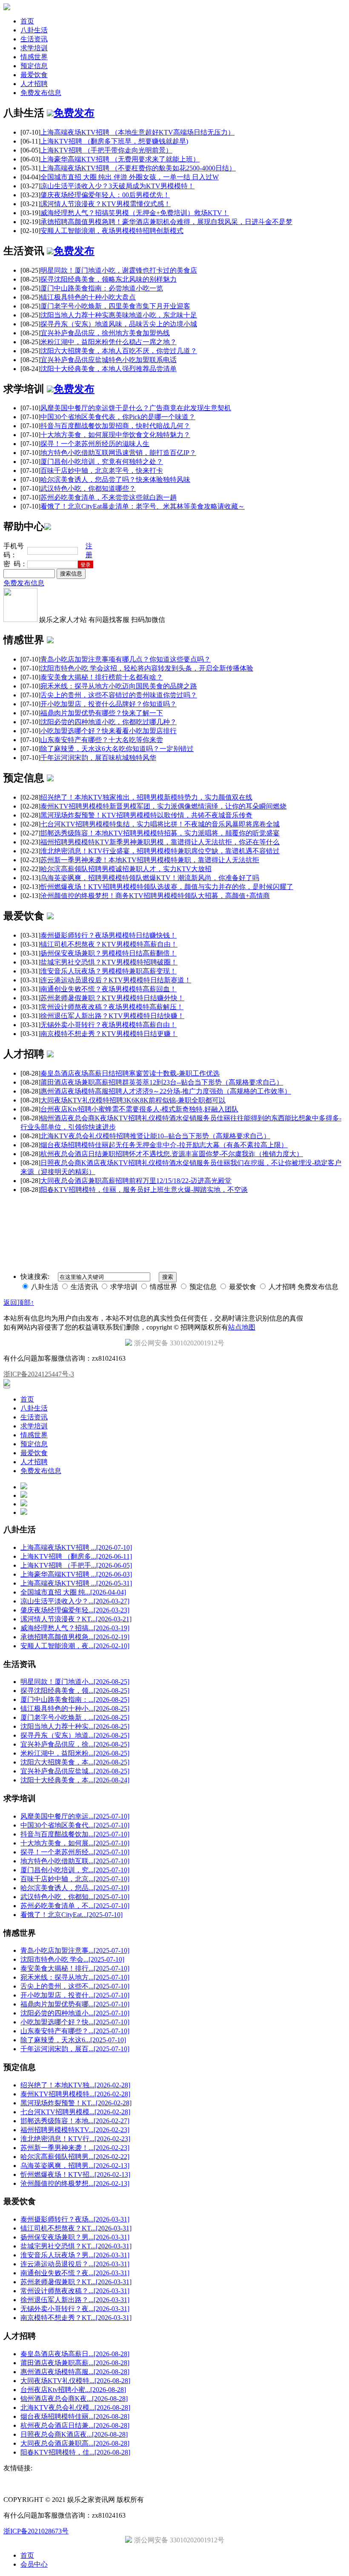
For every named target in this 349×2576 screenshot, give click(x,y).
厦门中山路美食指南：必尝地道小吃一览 (102, 288)
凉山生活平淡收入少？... (75, 1601)
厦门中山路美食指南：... (75, 1700)
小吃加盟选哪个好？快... (75, 2022)
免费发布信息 (41, 93)
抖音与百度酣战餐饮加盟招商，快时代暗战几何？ (115, 426)
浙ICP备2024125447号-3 (39, 1374)
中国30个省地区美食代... (75, 1825)
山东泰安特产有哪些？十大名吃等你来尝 (102, 740)
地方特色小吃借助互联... (75, 1861)
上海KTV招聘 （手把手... (76, 1565)
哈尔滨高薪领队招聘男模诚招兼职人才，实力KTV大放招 (126, 869)
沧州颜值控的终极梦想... (75, 2183)
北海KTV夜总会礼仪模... (75, 2408)
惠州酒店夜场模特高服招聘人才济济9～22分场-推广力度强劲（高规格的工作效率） (166, 1091)
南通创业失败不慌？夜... (75, 2273)
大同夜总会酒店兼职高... (75, 2443)
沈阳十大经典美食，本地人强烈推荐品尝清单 (109, 369)
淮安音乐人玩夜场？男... (75, 2255)
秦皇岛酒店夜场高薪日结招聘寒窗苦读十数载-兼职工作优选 (130, 1073)
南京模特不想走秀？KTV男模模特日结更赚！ (109, 1034)
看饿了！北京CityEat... (72, 1915)
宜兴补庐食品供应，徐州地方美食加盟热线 (105, 333)
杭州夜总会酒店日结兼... (75, 2425)
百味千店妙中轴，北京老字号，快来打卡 (102, 471)
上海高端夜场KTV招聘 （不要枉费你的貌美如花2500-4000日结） (138, 168)
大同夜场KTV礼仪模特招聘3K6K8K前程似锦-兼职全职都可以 (133, 1100)
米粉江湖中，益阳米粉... (75, 1753)
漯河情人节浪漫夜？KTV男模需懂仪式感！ (106, 204)
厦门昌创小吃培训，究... (75, 1870)
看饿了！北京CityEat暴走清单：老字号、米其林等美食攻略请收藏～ (143, 506)
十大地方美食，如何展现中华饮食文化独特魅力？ (115, 435)
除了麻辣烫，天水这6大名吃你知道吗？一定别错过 (117, 749)
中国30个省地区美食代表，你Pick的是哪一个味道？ (118, 417)
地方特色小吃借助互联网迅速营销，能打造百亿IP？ (118, 453)
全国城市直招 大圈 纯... (73, 1592)
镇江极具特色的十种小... (75, 1708)
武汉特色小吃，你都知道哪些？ (88, 488)
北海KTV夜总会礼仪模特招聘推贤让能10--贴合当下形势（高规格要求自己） (155, 1136)
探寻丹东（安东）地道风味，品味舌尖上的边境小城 (119, 324)
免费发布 (74, 113)
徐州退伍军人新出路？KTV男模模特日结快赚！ (112, 1016)
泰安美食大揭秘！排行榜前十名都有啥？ (102, 677)
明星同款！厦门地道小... (75, 1682)
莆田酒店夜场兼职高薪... (75, 2363)
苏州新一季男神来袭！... (75, 2148)
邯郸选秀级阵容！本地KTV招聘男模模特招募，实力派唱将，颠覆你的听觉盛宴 (160, 833)
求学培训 (34, 48)
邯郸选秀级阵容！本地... (75, 2121)
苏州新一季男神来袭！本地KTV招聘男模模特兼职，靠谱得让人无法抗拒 (150, 860)
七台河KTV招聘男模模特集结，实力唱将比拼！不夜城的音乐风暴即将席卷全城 (160, 824)
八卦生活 (34, 30)
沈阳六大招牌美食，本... (75, 1762)
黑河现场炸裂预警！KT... (76, 2103)
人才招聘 (34, 84)
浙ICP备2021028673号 (36, 2531)
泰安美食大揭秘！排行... (75, 1968)
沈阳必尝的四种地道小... (75, 2013)
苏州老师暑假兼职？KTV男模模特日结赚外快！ (112, 998)
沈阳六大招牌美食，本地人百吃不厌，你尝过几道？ (119, 351)
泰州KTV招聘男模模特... (75, 2094)
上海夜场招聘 (59, 1205)
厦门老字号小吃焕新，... (75, 1717)
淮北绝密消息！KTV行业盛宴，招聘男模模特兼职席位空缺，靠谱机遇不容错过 (160, 851)
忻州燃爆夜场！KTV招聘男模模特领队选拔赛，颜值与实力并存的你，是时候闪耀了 (167, 887)
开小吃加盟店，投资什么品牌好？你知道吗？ (109, 704)
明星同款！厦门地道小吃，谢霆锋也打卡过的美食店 (119, 270)
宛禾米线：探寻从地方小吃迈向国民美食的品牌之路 (119, 686)
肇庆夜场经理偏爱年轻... (75, 1610)
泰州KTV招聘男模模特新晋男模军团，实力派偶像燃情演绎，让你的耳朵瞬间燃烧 (163, 806)
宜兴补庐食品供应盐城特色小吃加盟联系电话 (109, 360)
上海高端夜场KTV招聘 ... (76, 1547)
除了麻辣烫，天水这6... (73, 2040)
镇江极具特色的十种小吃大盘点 (88, 297)
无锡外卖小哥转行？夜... (75, 2309)
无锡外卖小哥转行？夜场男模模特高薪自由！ (109, 1025)
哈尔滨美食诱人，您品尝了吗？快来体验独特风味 (115, 479)
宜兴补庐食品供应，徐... (75, 1744)
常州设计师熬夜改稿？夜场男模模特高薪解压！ (112, 1007)
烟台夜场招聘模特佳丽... (75, 2416)
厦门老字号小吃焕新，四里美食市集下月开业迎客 (115, 306)
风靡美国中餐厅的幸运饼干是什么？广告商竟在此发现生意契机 (136, 408)
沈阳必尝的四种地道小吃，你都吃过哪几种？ (109, 722)
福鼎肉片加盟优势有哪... (75, 2004)
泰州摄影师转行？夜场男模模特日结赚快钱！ (109, 935)
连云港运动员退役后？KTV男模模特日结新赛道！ (116, 980)
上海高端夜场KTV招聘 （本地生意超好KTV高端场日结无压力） (137, 132)
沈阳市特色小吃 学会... (72, 1959)
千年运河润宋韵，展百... (75, 2049)
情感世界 (34, 57)
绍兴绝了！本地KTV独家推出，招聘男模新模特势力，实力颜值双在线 (146, 797)
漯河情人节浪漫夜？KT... (76, 1619)
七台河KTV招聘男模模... (75, 2112)
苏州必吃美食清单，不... (75, 1906)
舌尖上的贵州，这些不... (75, 1986)
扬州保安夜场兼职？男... (75, 2237)
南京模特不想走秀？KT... (76, 2318)
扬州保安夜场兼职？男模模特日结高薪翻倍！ (109, 953)
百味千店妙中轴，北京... (75, 1879)
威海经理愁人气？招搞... (75, 1628)
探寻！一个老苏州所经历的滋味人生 (95, 444)
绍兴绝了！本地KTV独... (75, 2085)
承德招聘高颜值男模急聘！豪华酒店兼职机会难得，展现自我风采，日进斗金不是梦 (166, 222)
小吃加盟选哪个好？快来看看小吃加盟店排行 (109, 731)
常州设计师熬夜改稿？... (75, 2291)
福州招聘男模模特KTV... (75, 2130)
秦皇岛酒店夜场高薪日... (75, 2354)
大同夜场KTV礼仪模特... (75, 2381)
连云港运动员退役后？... (75, 2264)
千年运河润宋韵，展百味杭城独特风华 (98, 758)
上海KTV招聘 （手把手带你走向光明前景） (106, 150)
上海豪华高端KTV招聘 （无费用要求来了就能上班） (120, 159)
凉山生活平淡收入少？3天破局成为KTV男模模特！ (117, 186)
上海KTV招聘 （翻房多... (76, 1556)
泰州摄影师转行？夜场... (75, 2219)
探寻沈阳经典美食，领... (75, 1691)
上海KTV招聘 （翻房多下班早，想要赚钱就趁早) (114, 141)
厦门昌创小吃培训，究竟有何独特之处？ (102, 462)
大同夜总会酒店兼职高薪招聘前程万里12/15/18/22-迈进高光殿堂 (136, 1181)
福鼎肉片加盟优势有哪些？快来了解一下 (102, 713)
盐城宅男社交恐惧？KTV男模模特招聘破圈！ (109, 962)
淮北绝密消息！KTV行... (75, 2139)
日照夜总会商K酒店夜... (74, 2434)
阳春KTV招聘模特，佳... (75, 2452)
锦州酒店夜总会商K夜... (74, 2399)
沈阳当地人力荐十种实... (75, 1726)
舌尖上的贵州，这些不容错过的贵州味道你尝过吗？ (119, 695)
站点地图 (242, 1327)
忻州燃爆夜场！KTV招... (75, 2174)
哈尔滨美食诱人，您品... (75, 1888)
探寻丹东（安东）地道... (75, 1735)
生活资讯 (34, 39)
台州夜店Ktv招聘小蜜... (73, 2390)
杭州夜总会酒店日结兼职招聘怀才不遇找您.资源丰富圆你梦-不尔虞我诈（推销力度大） (172, 1154)
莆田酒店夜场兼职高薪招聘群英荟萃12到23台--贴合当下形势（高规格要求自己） (162, 1082)
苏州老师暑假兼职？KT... (76, 2282)
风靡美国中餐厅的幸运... (75, 1816)
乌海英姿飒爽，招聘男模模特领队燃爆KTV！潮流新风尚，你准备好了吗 (150, 878)
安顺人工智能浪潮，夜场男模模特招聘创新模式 (112, 231)
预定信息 (34, 66)
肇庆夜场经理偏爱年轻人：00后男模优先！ (105, 195)
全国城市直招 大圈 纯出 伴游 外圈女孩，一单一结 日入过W (130, 177)
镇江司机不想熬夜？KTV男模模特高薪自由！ (109, 944)
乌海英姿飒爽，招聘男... (75, 2166)
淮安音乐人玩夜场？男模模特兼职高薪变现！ (109, 971)
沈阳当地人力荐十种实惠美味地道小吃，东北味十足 (119, 315)
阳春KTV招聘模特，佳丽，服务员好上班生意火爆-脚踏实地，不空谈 (144, 1190)
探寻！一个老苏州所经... (75, 1852)
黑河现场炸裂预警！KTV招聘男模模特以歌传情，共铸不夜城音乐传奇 (146, 815)
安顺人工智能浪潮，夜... (75, 1646)
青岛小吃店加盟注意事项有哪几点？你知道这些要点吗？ (126, 659)
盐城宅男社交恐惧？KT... (76, 2246)
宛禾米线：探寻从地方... (75, 1977)
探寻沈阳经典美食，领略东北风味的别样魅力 (109, 279)
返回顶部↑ (19, 1302)
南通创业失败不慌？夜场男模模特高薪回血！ (109, 989)
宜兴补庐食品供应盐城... (75, 1771)
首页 (27, 21)
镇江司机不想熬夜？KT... (76, 2228)
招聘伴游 (90, 1205)
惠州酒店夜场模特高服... (75, 2372)
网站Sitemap (145, 1205)
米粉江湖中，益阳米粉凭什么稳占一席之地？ (109, 342)
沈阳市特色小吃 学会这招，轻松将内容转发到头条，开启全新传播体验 (147, 668)
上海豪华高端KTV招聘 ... (76, 1574)
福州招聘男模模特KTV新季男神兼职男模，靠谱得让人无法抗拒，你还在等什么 (160, 842)
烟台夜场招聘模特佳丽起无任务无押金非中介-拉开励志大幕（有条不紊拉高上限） (164, 1145)
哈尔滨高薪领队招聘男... (75, 2157)
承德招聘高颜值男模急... (75, 1637)
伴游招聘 (116, 1205)
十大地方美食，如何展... (75, 1843)
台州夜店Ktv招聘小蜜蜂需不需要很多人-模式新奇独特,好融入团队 (139, 1109)
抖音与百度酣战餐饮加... (75, 1834)
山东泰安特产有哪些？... (75, 2031)
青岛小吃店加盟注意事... (75, 1950)
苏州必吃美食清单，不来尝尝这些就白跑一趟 (109, 497)
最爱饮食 (34, 75)
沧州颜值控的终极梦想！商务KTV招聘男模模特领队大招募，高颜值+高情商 (155, 896)
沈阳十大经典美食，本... (75, 1780)
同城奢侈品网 (21, 1205)
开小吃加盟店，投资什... (75, 1995)
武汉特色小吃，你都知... (75, 1897)
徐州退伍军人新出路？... (75, 2300)
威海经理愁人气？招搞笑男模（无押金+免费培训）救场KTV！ (135, 213)
